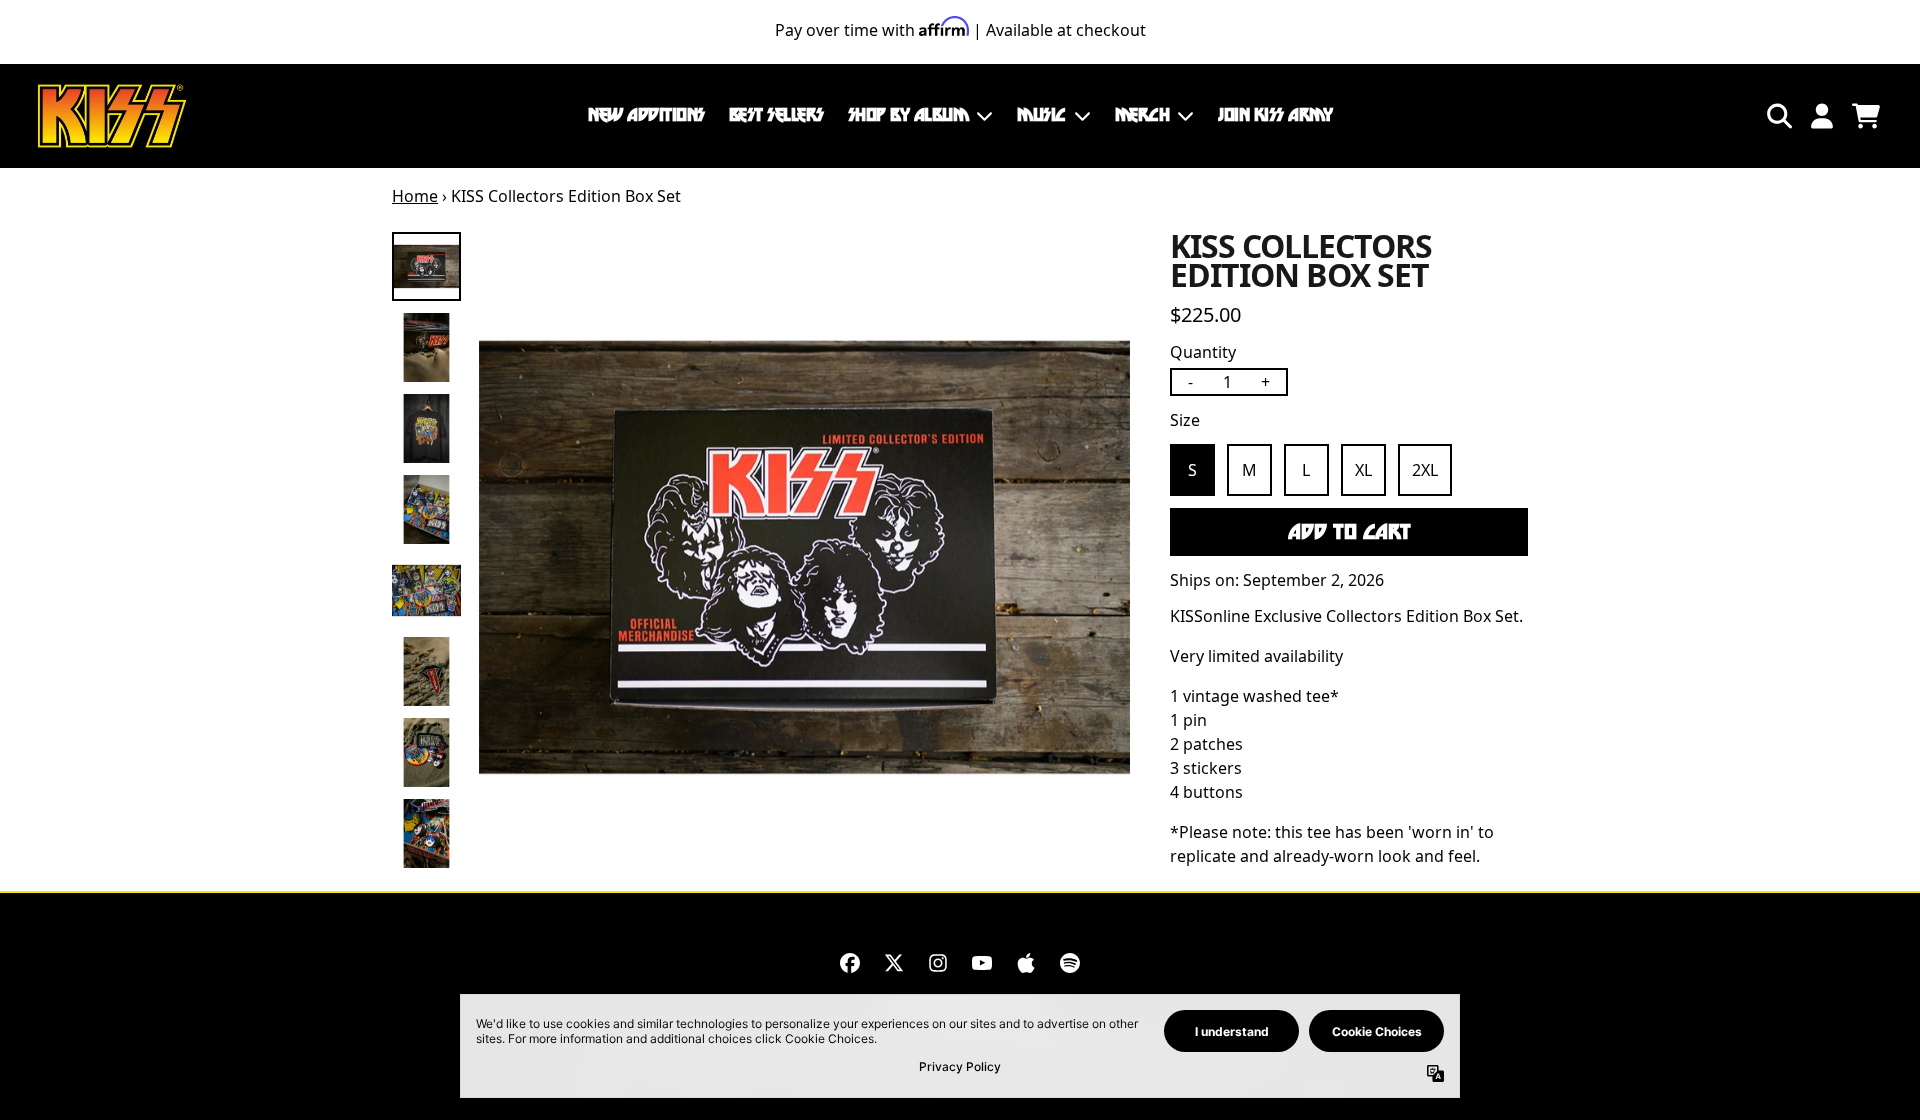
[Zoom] (804, 557)
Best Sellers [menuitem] (776, 115)
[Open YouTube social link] (982, 963)
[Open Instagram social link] (938, 963)
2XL (1425, 470)
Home (415, 196)
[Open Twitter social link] (894, 963)
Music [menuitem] (1041, 115)
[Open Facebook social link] (850, 963)
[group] (426, 266)
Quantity (1203, 352)
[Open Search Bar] (1778, 116)
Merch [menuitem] (1142, 115)
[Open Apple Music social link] (1026, 963)
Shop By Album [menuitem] (908, 115)
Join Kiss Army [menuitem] (1275, 115)
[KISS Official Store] (112, 116)
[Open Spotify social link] (1070, 963)
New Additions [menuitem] (646, 115)
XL (1363, 470)
